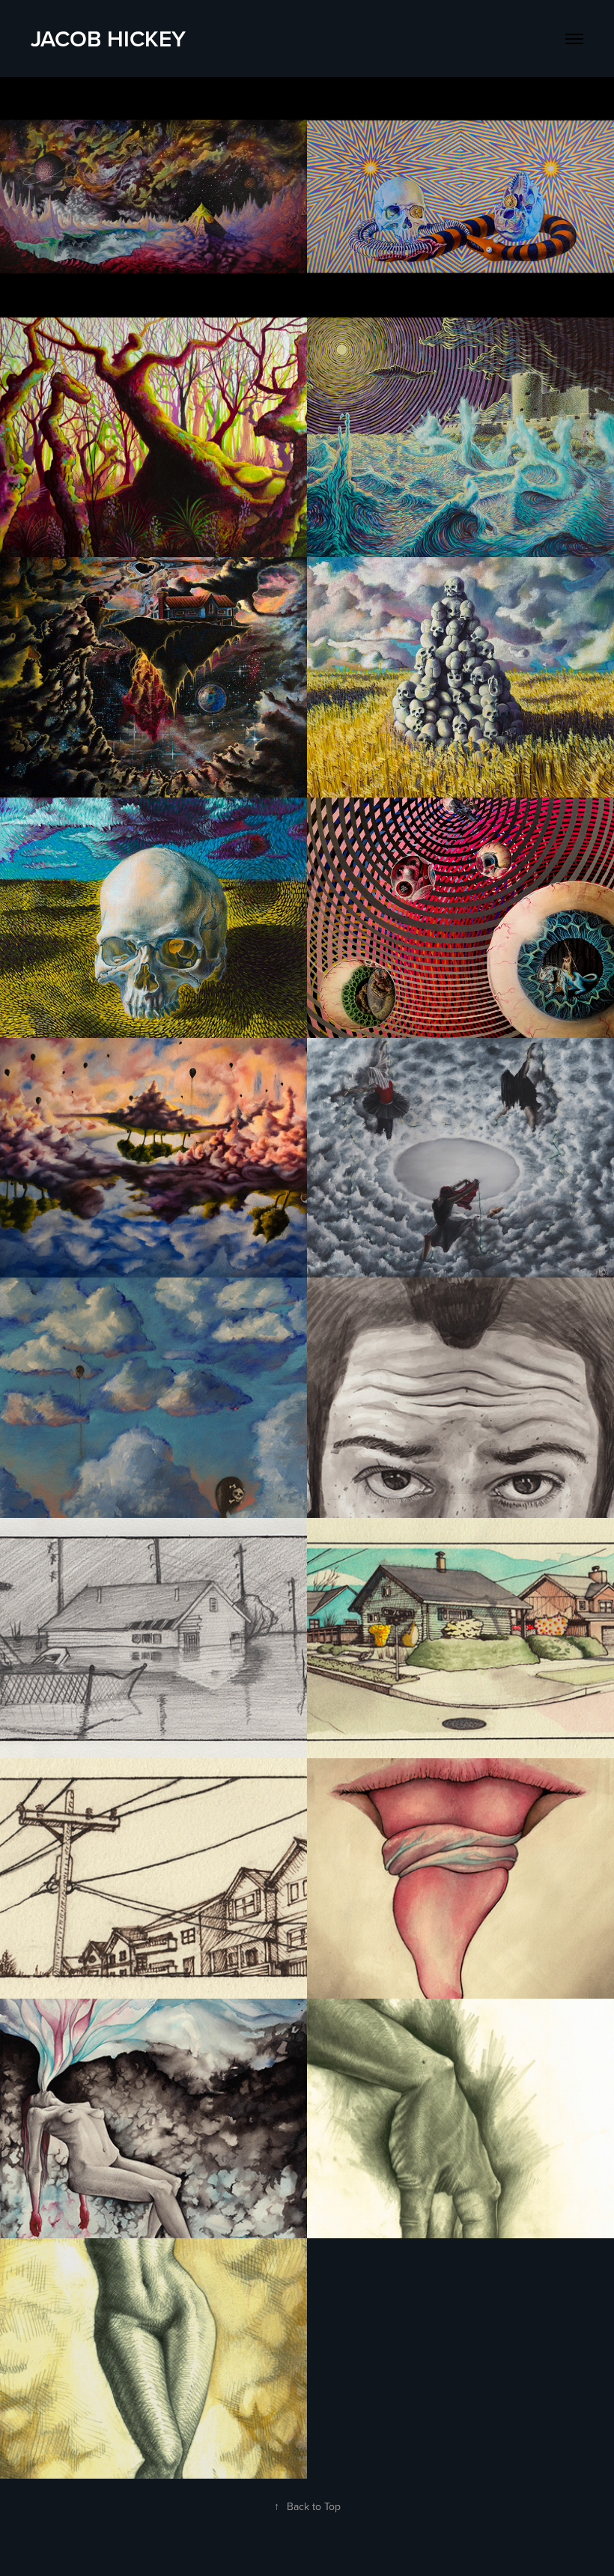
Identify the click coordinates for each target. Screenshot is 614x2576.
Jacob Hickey (108, 39)
